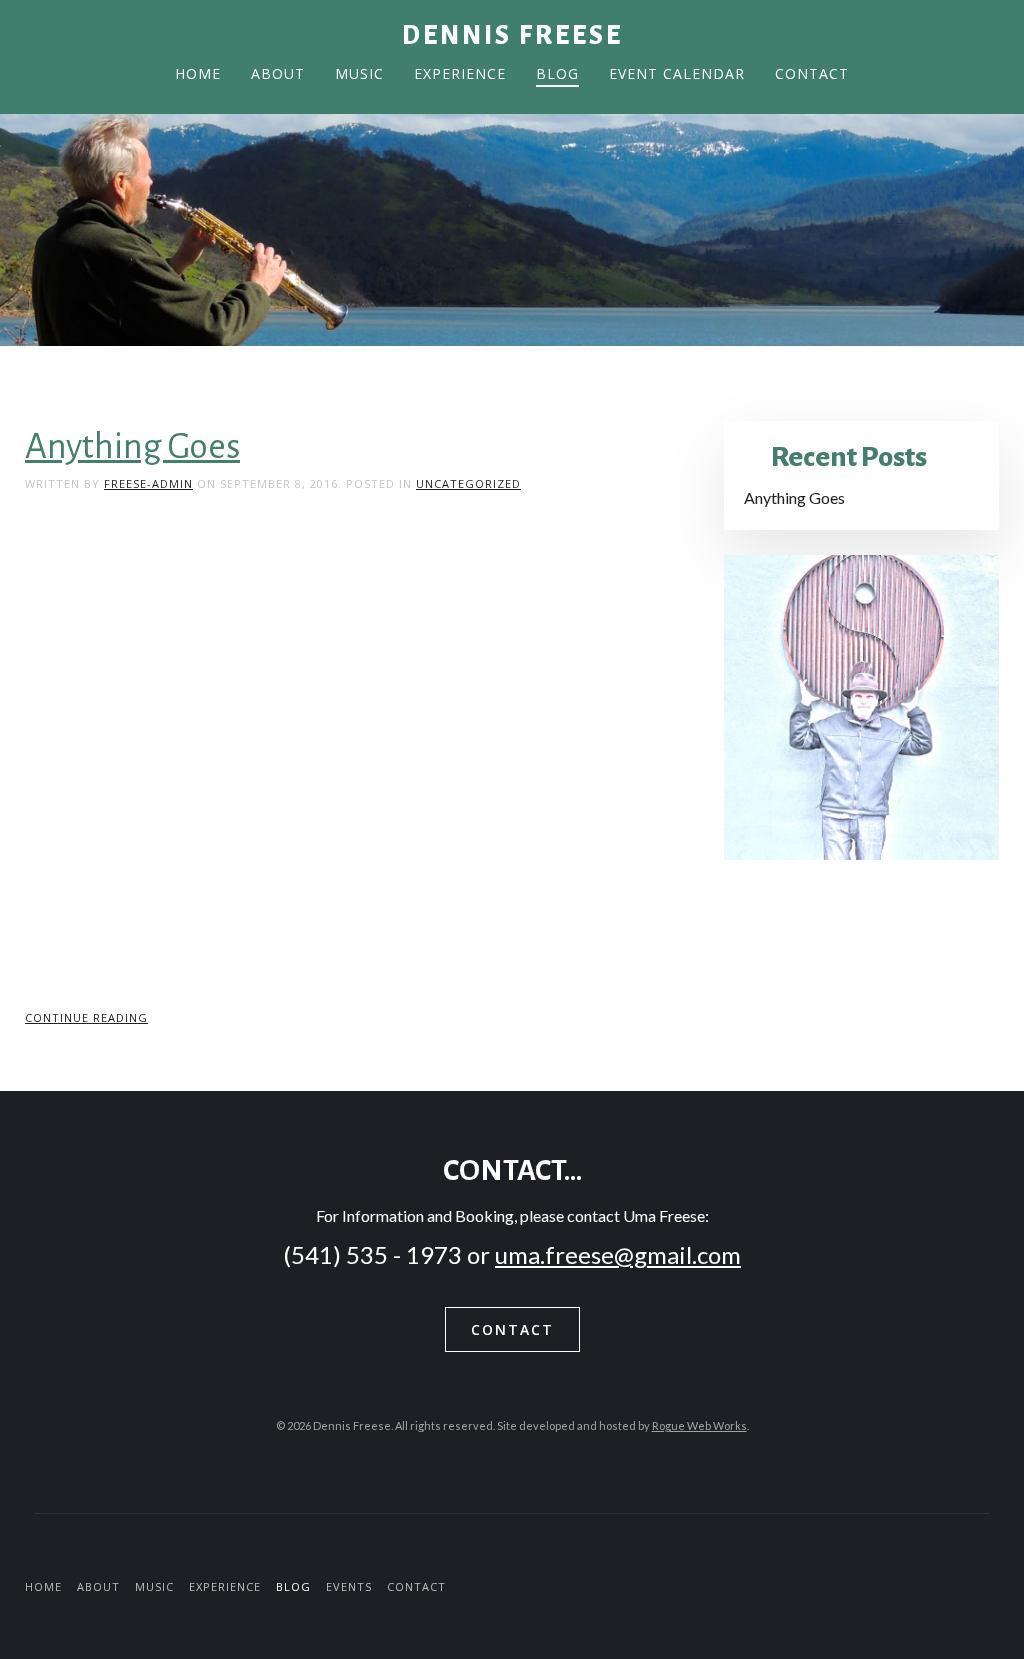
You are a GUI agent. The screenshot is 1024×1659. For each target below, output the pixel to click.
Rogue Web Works (699, 1425)
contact (512, 1329)
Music (359, 73)
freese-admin (148, 483)
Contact (812, 73)
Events (349, 1586)
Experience (460, 73)
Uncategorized (468, 483)
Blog (557, 73)
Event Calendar (677, 73)
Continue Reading (86, 1017)
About (278, 73)
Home (198, 73)
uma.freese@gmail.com (618, 1254)
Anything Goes (132, 447)
